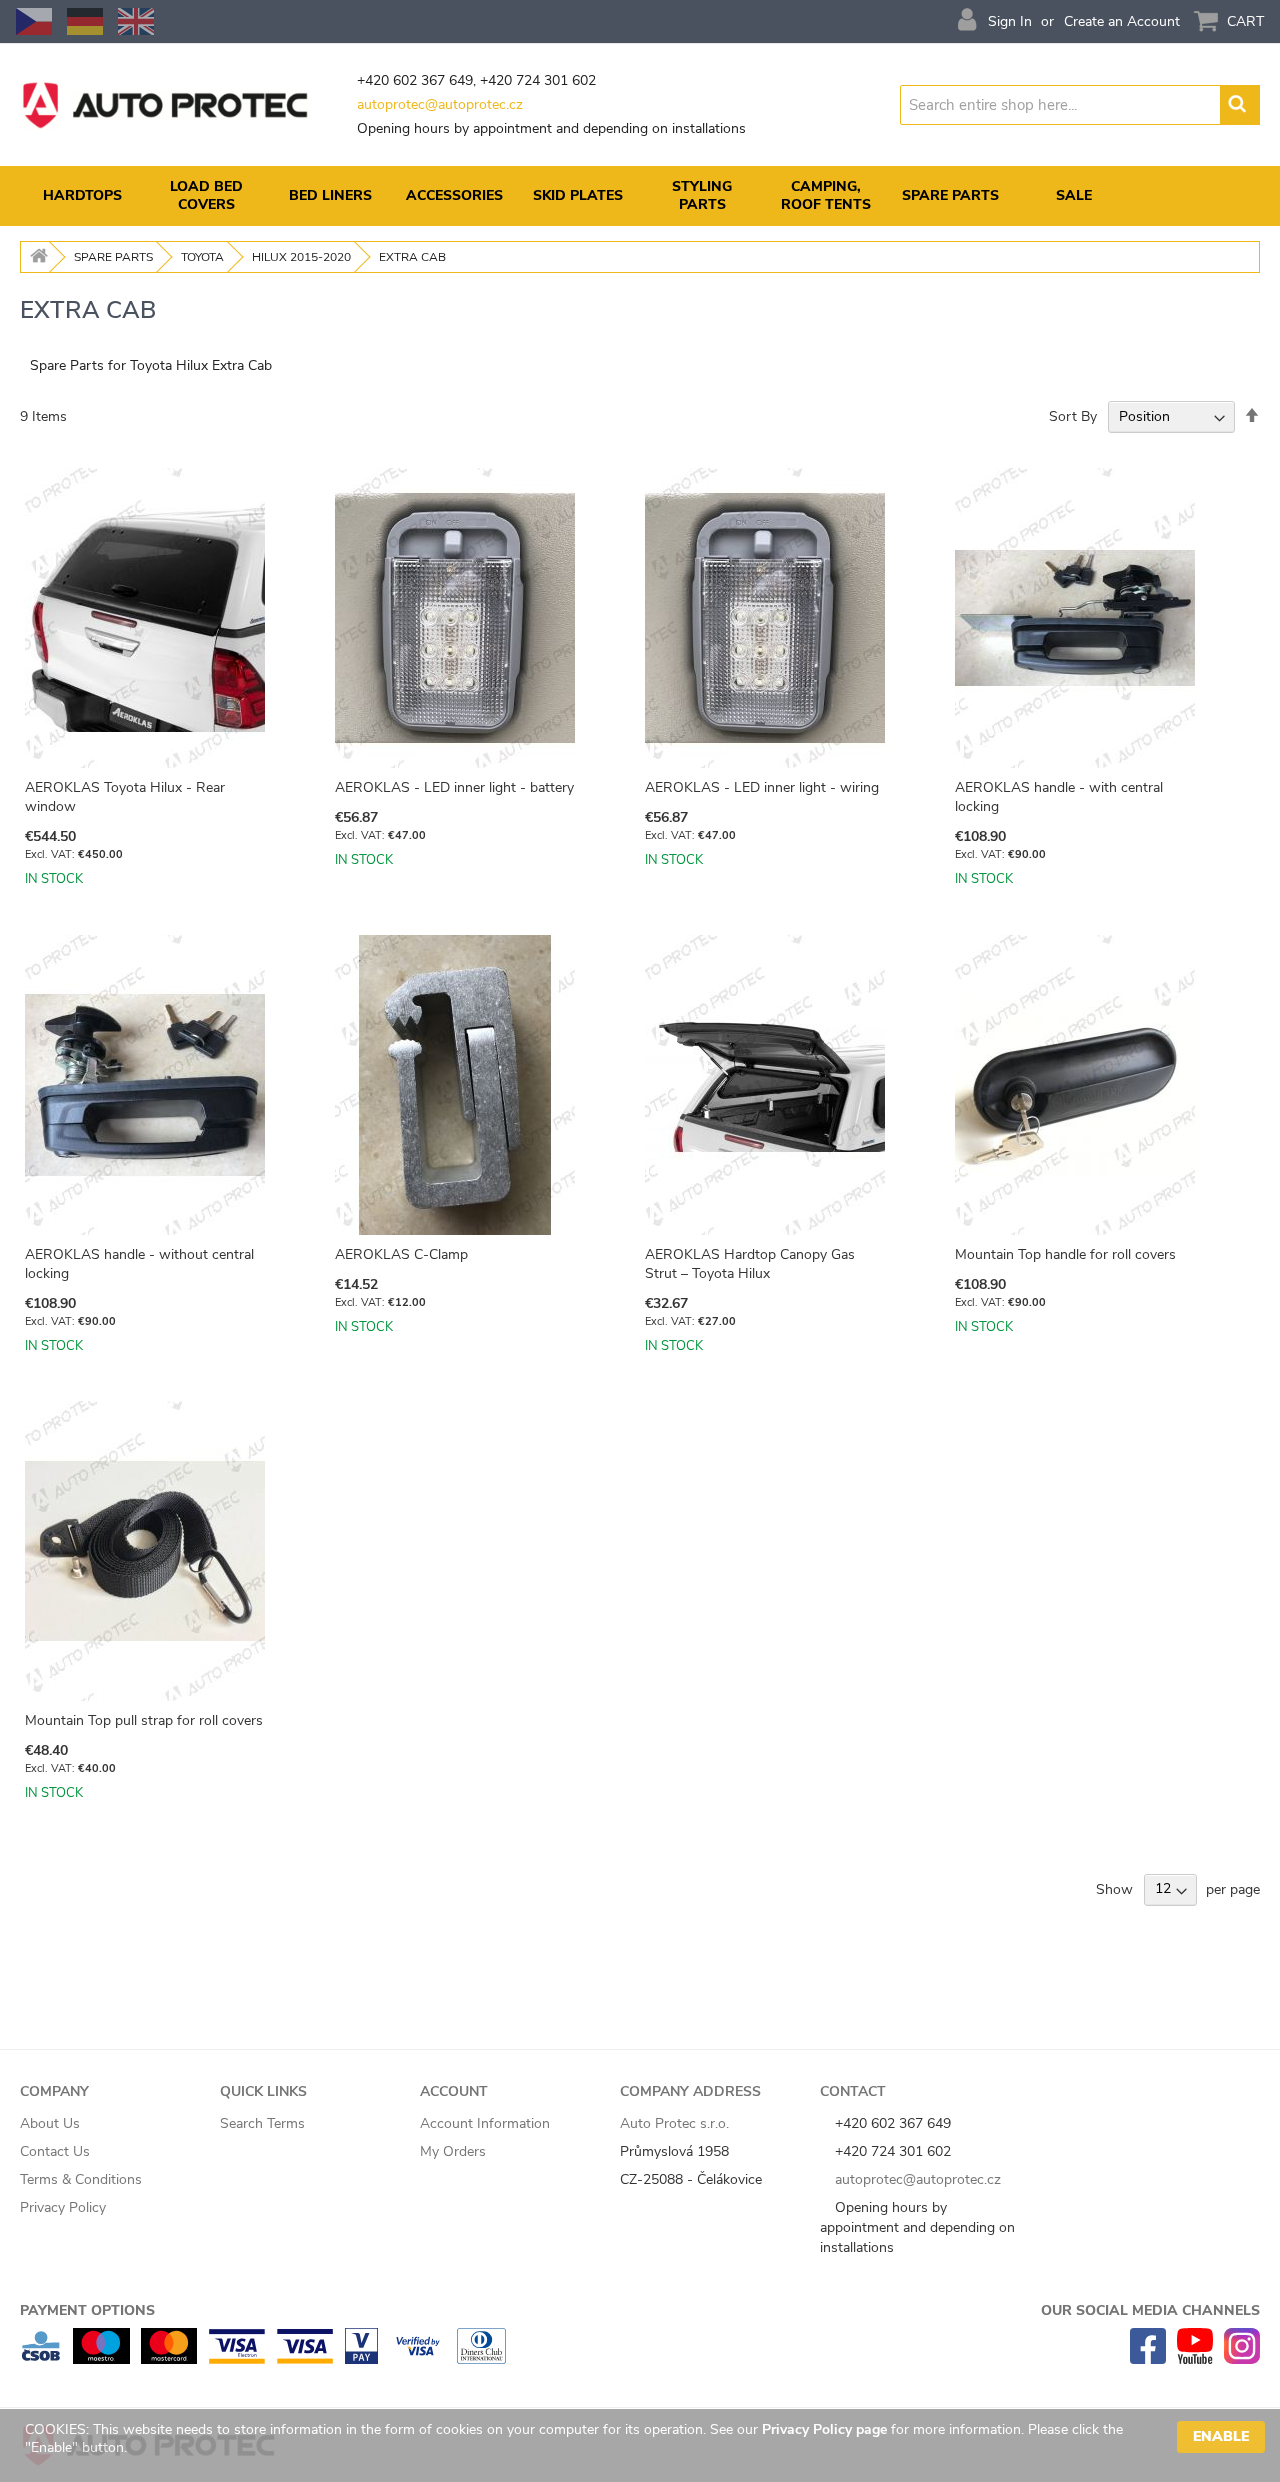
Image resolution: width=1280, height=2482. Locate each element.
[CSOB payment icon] (41, 2359)
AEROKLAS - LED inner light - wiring (762, 787)
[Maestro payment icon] (101, 2359)
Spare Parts (113, 257)
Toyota (202, 257)
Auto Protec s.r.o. (674, 2123)
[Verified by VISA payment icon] (417, 2359)
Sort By (1073, 416)
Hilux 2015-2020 (301, 257)
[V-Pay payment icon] (361, 2359)
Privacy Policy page (824, 2429)
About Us (50, 2123)
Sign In (1010, 21)
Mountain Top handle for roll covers (1065, 1254)
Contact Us (55, 2151)
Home (36, 257)
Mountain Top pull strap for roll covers (144, 1720)
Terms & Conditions (81, 2179)
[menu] (640, 196)
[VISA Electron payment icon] (236, 2359)
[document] (645, 2445)
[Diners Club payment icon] (481, 2359)
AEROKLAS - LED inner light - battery (454, 787)
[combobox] (1061, 105)
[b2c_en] (136, 21)
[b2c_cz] (34, 21)
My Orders (453, 2151)
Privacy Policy (63, 2207)
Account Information (485, 2123)
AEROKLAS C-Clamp (401, 1254)
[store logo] (165, 105)
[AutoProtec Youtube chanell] (1195, 2359)
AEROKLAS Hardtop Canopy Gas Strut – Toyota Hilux (750, 1264)
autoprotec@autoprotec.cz (440, 104)
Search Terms (262, 2123)
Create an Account (1122, 21)
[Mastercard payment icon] (169, 2359)
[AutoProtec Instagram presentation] (1242, 2359)
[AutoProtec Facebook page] (1148, 2359)
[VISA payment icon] (305, 2359)
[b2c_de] (85, 21)
